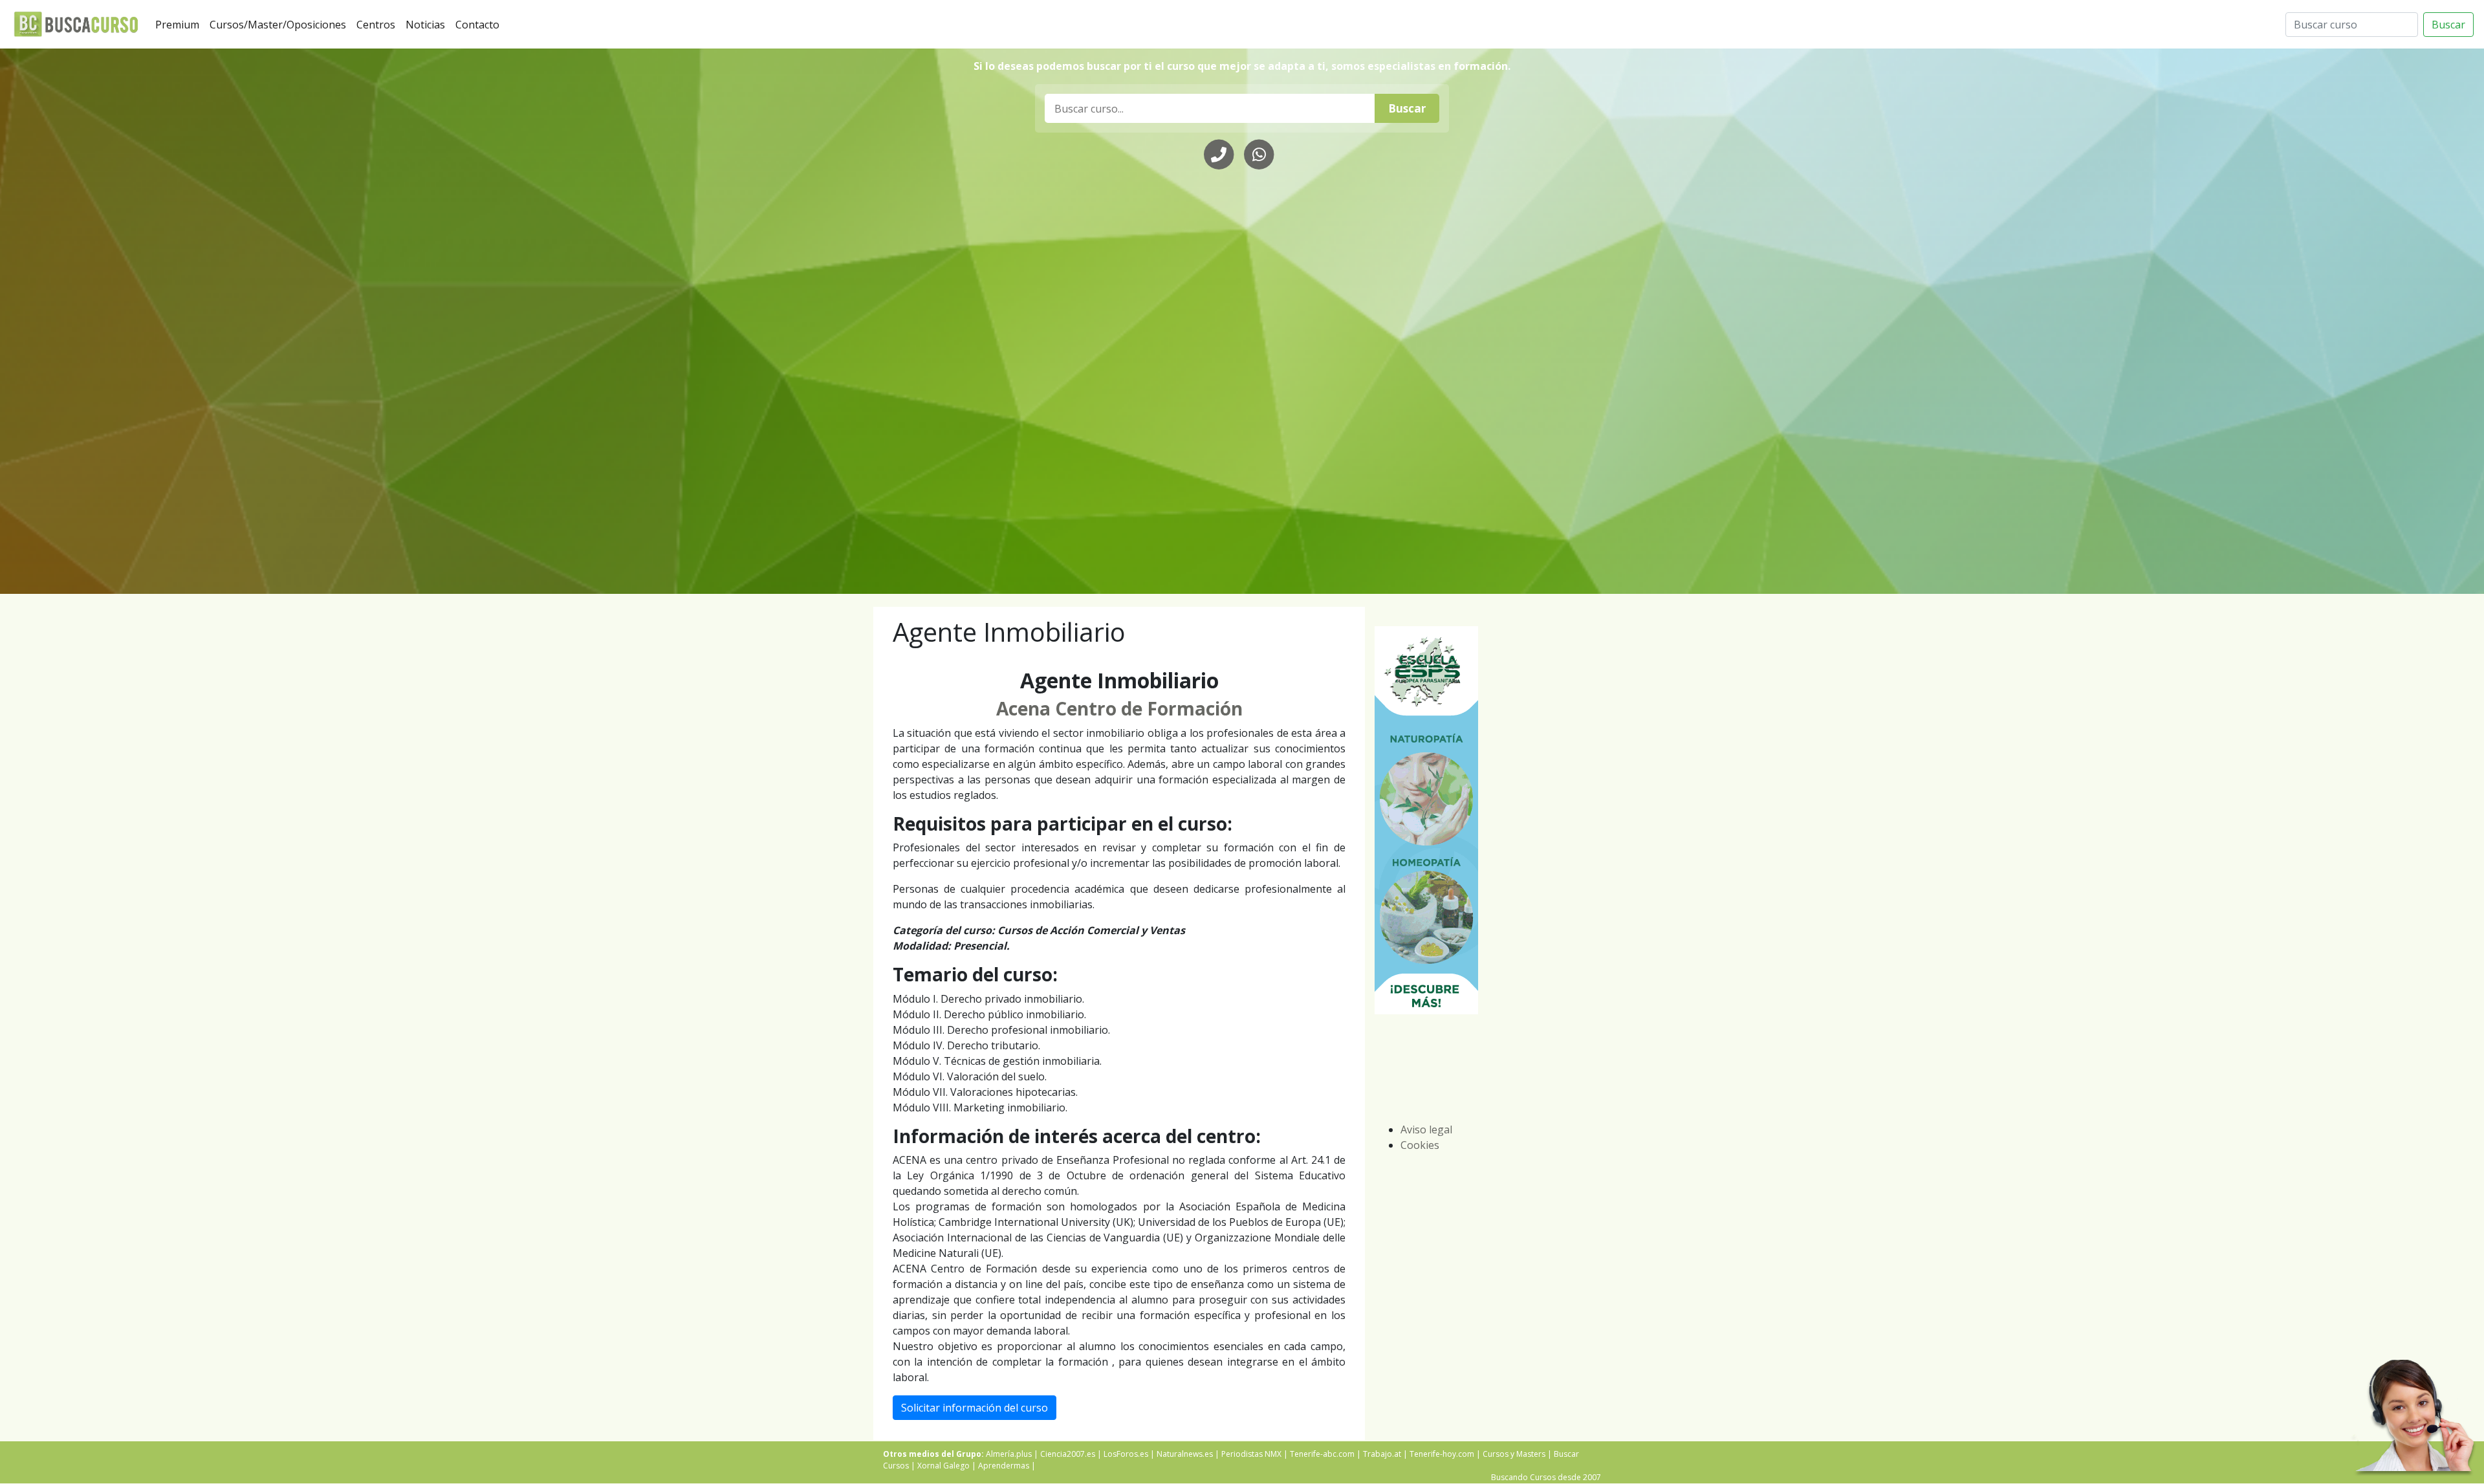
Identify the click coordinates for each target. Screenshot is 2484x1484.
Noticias (428, 24)
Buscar (2448, 25)
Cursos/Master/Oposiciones (280, 24)
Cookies (1420, 1145)
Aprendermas (1004, 1466)
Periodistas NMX (1251, 1454)
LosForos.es (1126, 1454)
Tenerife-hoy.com (1442, 1454)
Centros (378, 24)
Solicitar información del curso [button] (975, 1408)
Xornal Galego (943, 1466)
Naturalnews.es (1185, 1454)
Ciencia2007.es (1068, 1454)
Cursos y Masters (1514, 1454)
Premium (180, 24)
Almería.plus (1009, 1454)
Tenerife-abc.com (1322, 1454)
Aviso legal (1426, 1129)
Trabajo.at (1382, 1454)
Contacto (480, 24)
